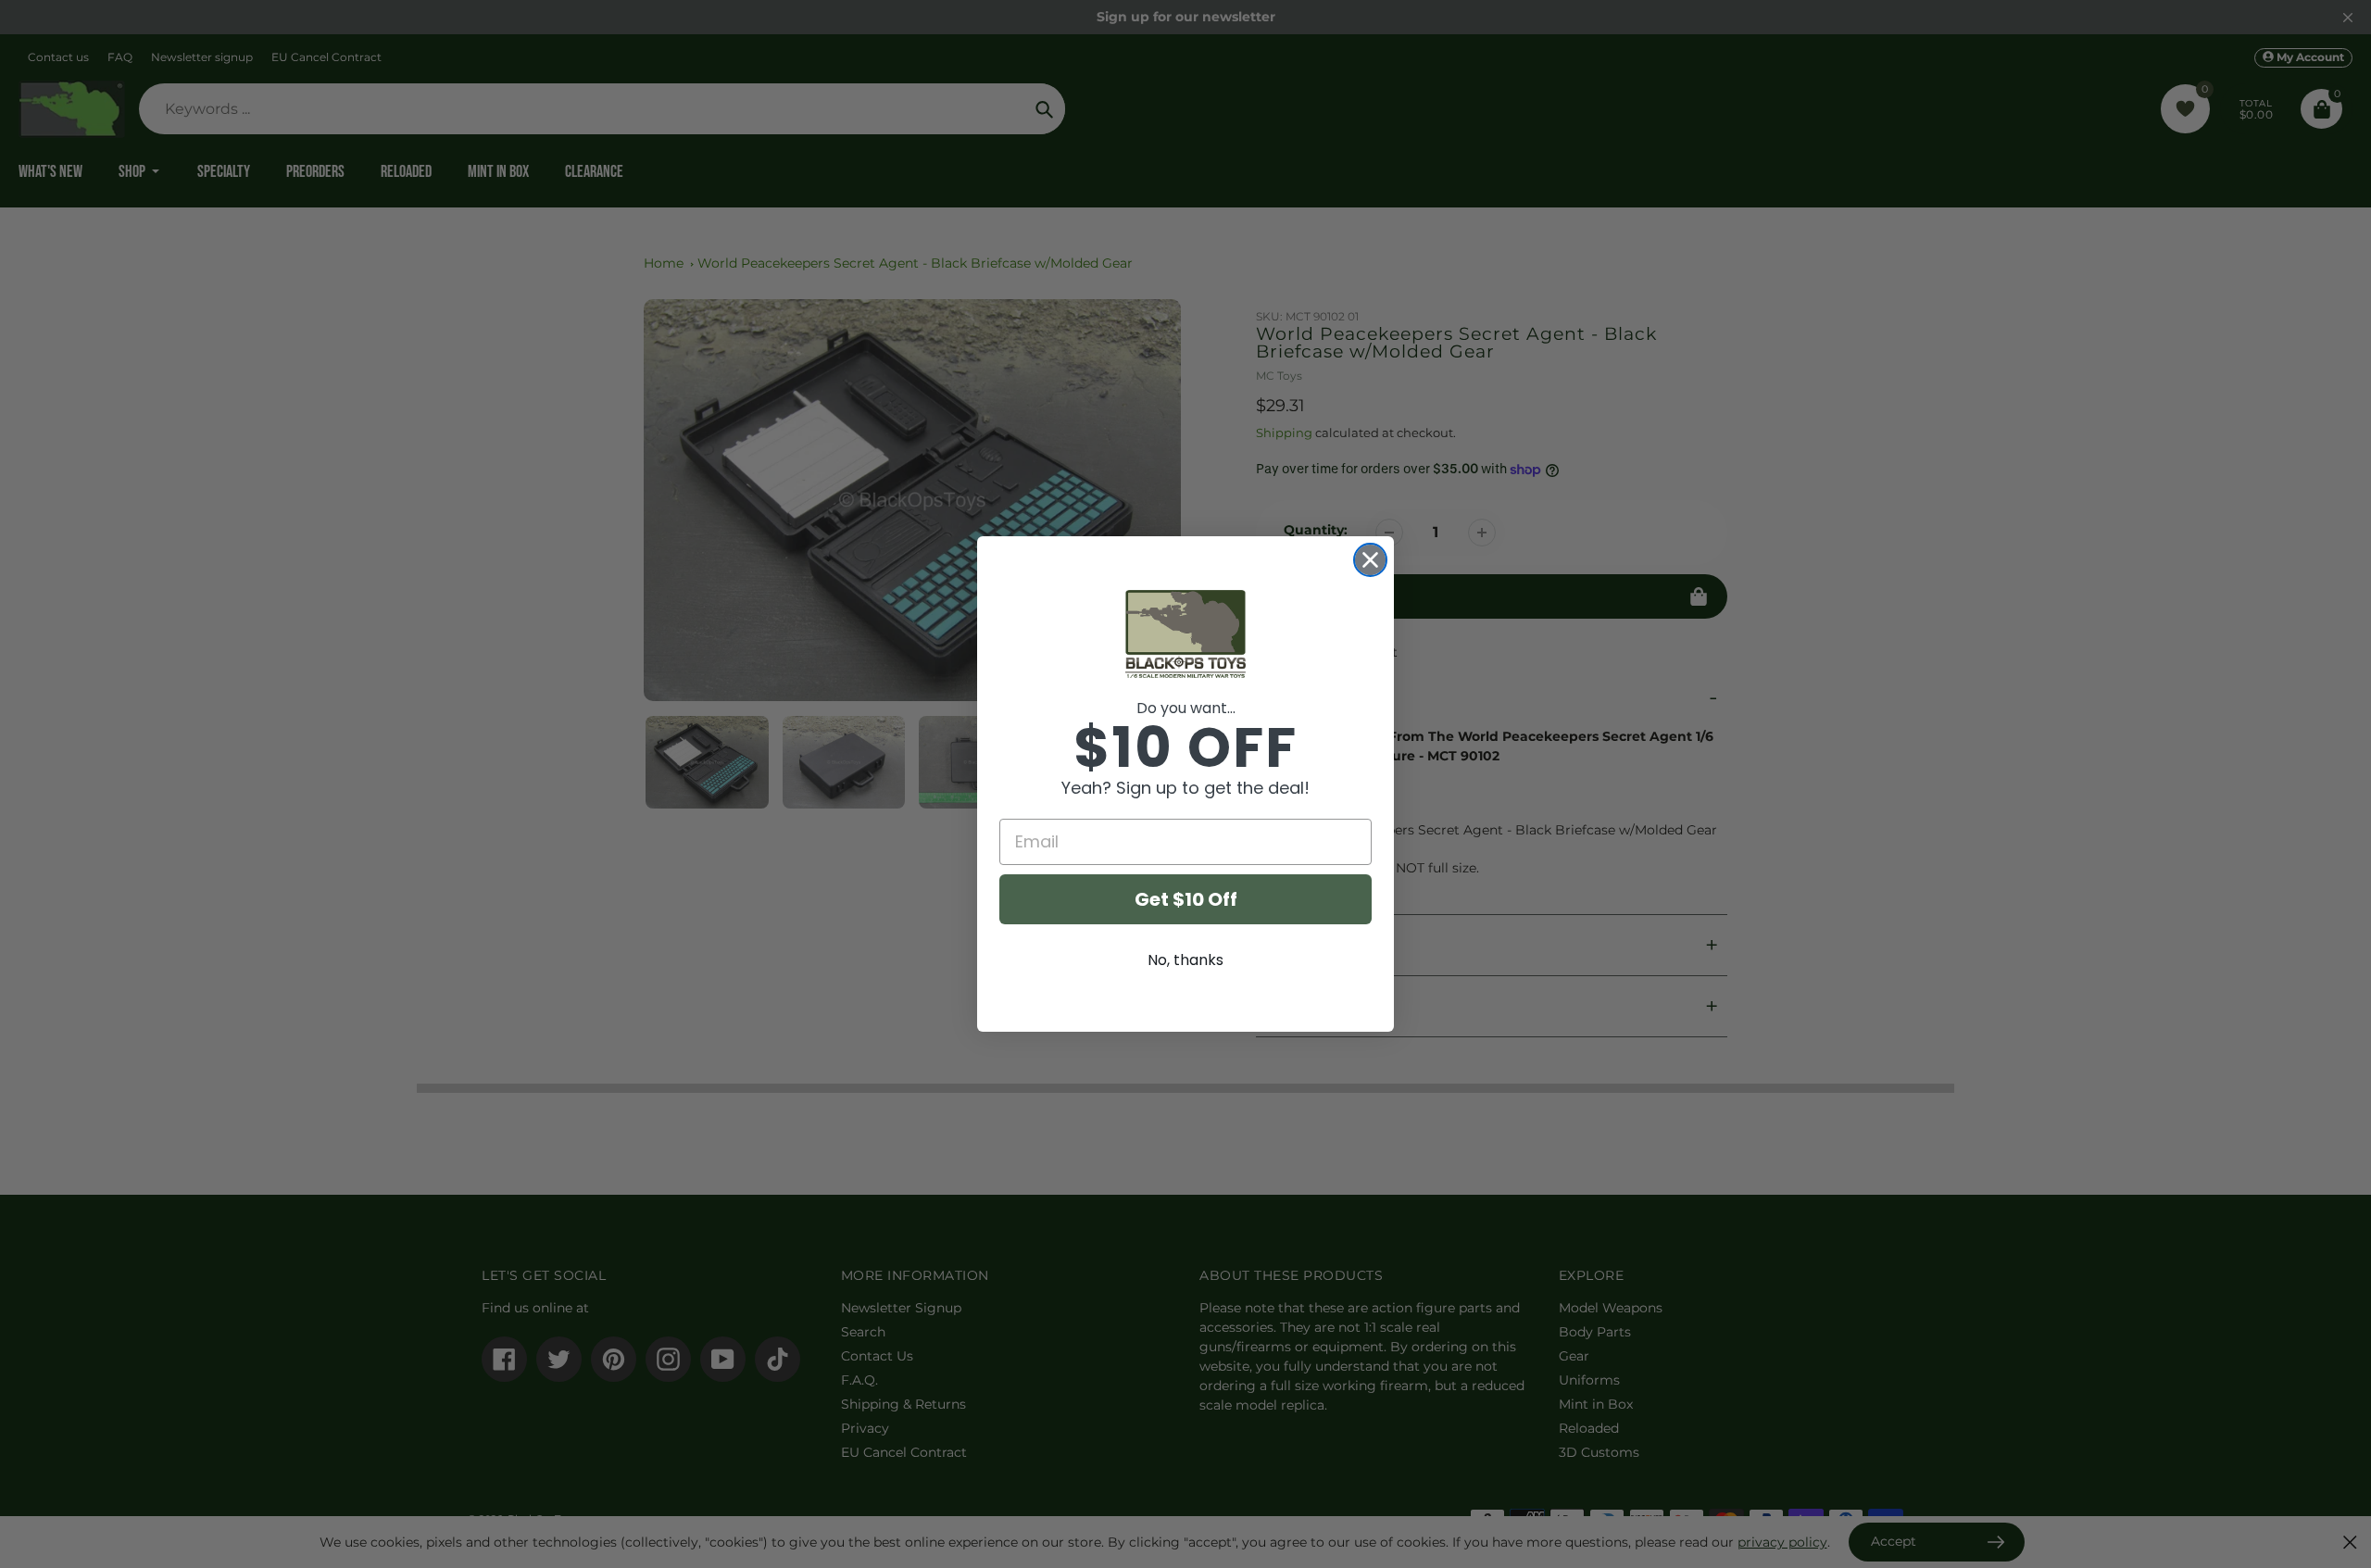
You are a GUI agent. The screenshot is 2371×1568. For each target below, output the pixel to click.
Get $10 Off (1186, 899)
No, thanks (1185, 960)
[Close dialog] (1370, 560)
